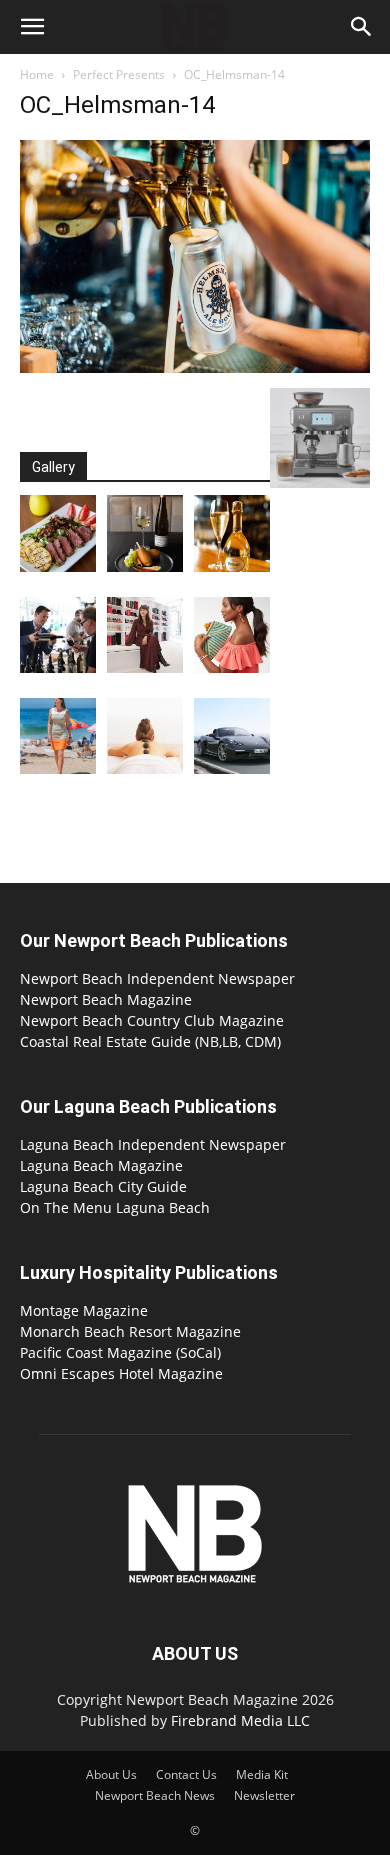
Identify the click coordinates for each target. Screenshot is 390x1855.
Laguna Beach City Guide (103, 1186)
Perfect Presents (119, 74)
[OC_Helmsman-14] (195, 367)
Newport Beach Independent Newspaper (157, 978)
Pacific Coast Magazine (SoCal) (120, 1352)
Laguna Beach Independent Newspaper (153, 1144)
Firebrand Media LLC (240, 1720)
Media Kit (262, 1774)
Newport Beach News (155, 1795)
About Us (111, 1774)
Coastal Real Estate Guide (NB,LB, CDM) (150, 1041)
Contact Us (186, 1774)
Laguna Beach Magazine (101, 1165)
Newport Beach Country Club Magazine (152, 1020)
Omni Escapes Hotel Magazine (121, 1373)
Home (37, 74)
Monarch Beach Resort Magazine (130, 1331)
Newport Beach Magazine (106, 999)
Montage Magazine (84, 1310)
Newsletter (264, 1795)
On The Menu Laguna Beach (115, 1207)
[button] (32, 27)
